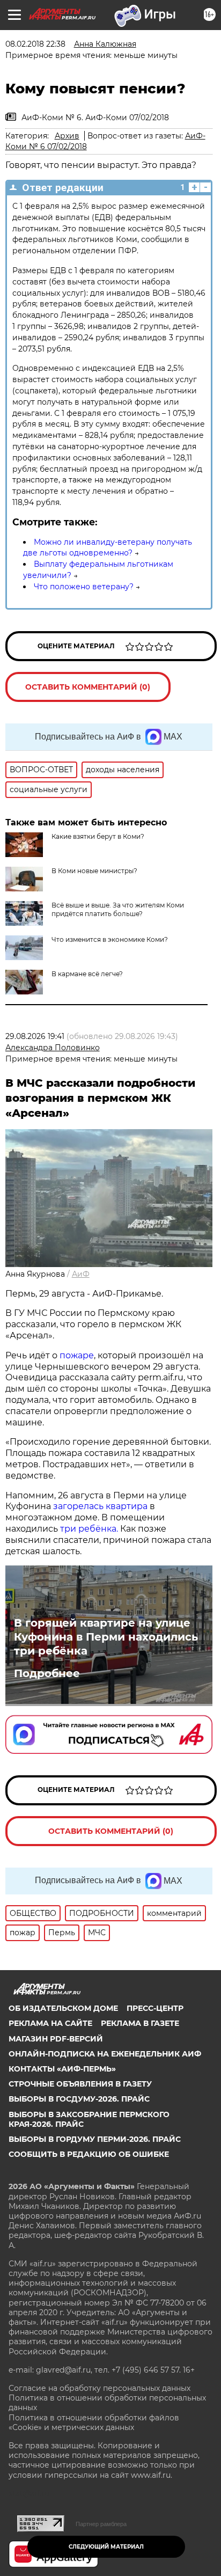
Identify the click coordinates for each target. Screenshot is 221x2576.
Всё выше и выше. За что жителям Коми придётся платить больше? (118, 909)
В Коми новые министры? (94, 871)
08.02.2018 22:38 (35, 44)
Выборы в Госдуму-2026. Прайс (79, 2099)
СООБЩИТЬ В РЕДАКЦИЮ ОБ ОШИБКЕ (89, 2154)
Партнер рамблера (101, 2524)
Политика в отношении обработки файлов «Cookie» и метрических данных (94, 2423)
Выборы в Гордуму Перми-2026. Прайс (95, 2139)
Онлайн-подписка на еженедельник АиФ (105, 2054)
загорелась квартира (99, 1506)
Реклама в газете (140, 2023)
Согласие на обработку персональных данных (100, 2388)
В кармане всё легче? (87, 974)
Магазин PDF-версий (56, 2039)
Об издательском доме (63, 2008)
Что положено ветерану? (84, 587)
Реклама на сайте (50, 2023)
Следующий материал (106, 2547)
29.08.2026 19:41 (35, 1036)
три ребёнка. (88, 1529)
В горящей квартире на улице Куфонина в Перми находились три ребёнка (106, 1637)
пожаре (77, 1355)
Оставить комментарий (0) (88, 687)
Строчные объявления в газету (80, 2084)
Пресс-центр (155, 2008)
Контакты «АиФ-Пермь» (62, 2069)
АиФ (81, 1274)
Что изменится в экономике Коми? (110, 939)
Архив (67, 136)
